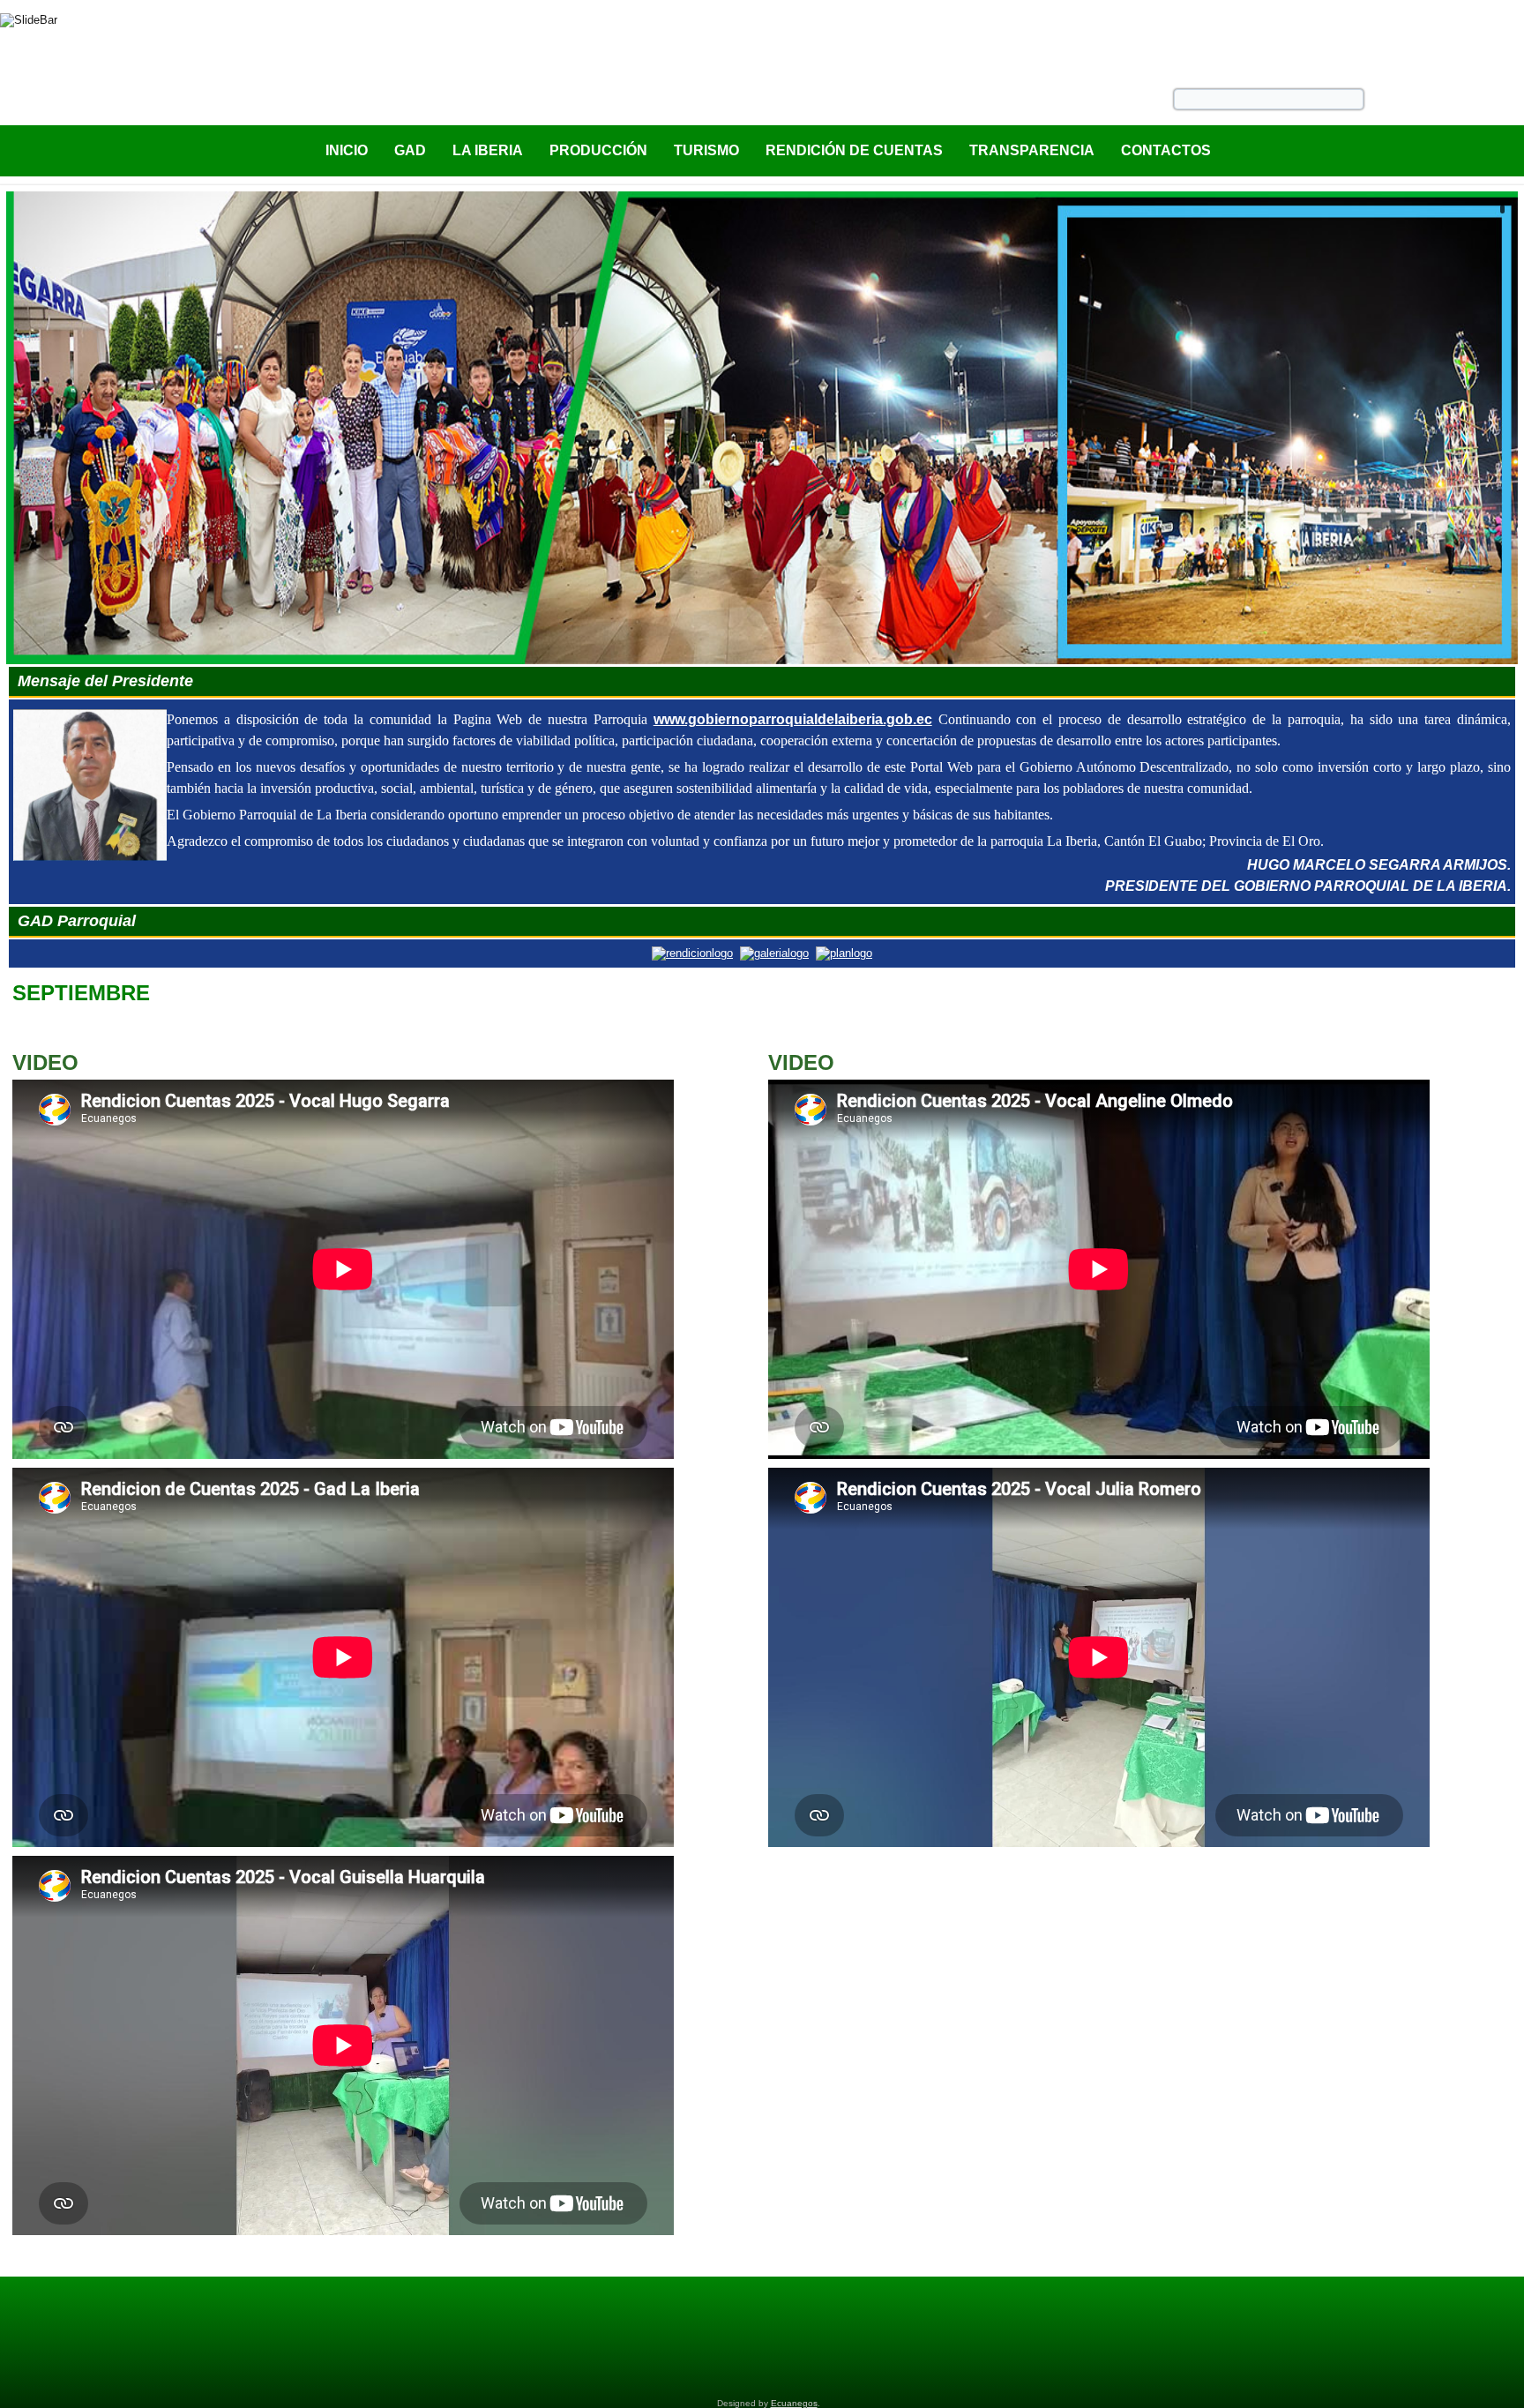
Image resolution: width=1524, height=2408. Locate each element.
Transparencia (1032, 150)
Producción (598, 150)
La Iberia (488, 150)
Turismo (706, 150)
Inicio (347, 150)
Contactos (1166, 150)
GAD (410, 150)
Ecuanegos (794, 2403)
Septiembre (81, 993)
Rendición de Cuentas (854, 150)
